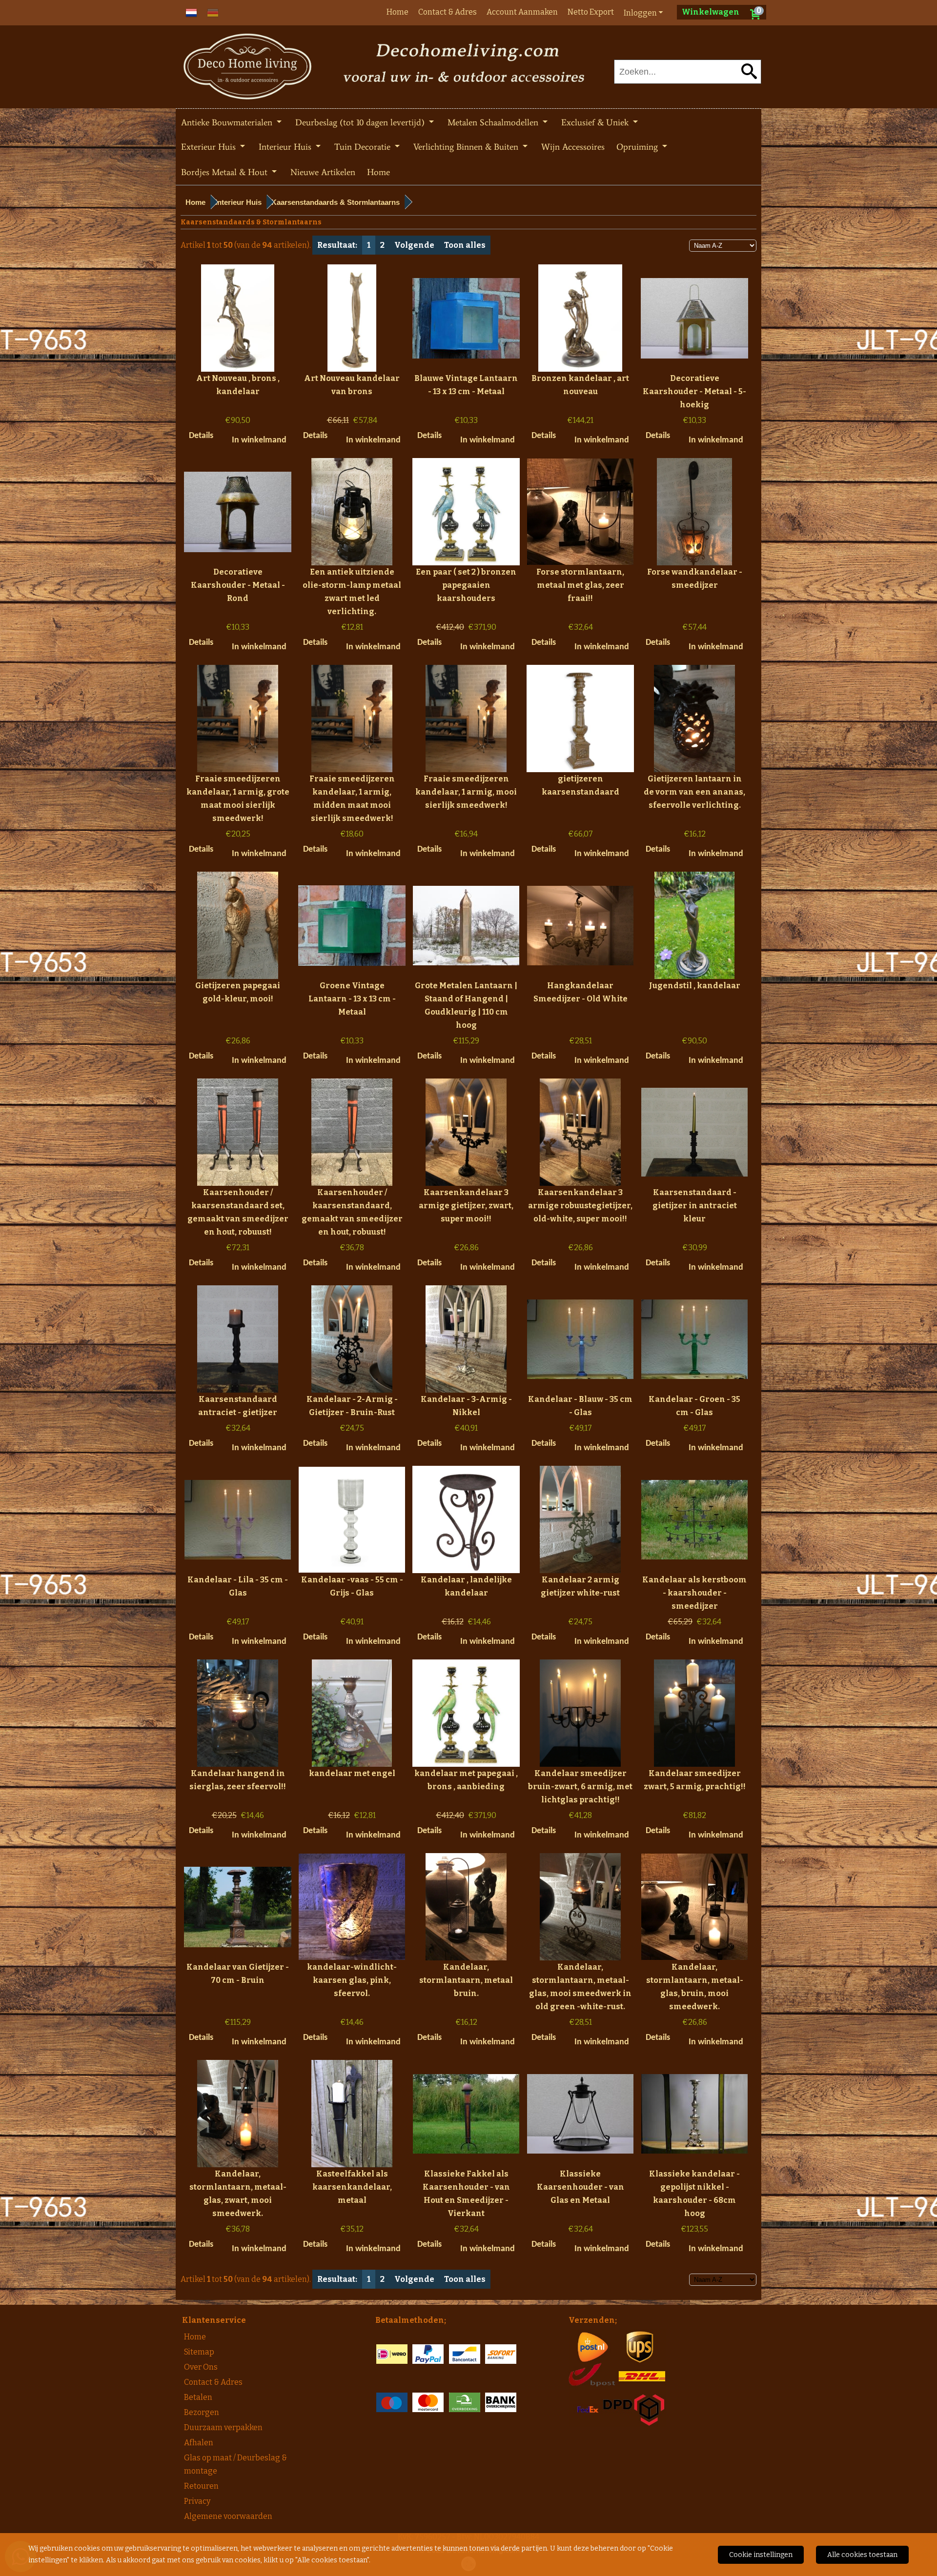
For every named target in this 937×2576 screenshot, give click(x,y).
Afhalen (199, 2443)
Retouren (201, 2486)
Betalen (198, 2397)
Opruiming (638, 147)
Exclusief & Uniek (596, 122)
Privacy (197, 2501)
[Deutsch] (213, 12)
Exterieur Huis (210, 147)
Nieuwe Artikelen (323, 172)
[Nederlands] (191, 12)
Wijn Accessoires (573, 147)
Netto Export (591, 12)
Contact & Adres (448, 12)
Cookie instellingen (761, 2555)
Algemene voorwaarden (228, 2516)
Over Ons (201, 2367)
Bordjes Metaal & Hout (225, 172)
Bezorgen (202, 2412)
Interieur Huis (286, 147)
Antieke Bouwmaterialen (228, 122)
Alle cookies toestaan (862, 2555)
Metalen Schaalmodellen (494, 122)
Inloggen (640, 13)
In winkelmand (259, 440)
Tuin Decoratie (364, 147)
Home (397, 12)
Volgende (414, 245)
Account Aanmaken (522, 12)
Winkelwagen (711, 12)
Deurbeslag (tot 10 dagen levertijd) (361, 122)
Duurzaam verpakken (223, 2427)
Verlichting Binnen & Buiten (467, 147)
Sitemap (199, 2352)
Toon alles (465, 245)
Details (201, 436)
